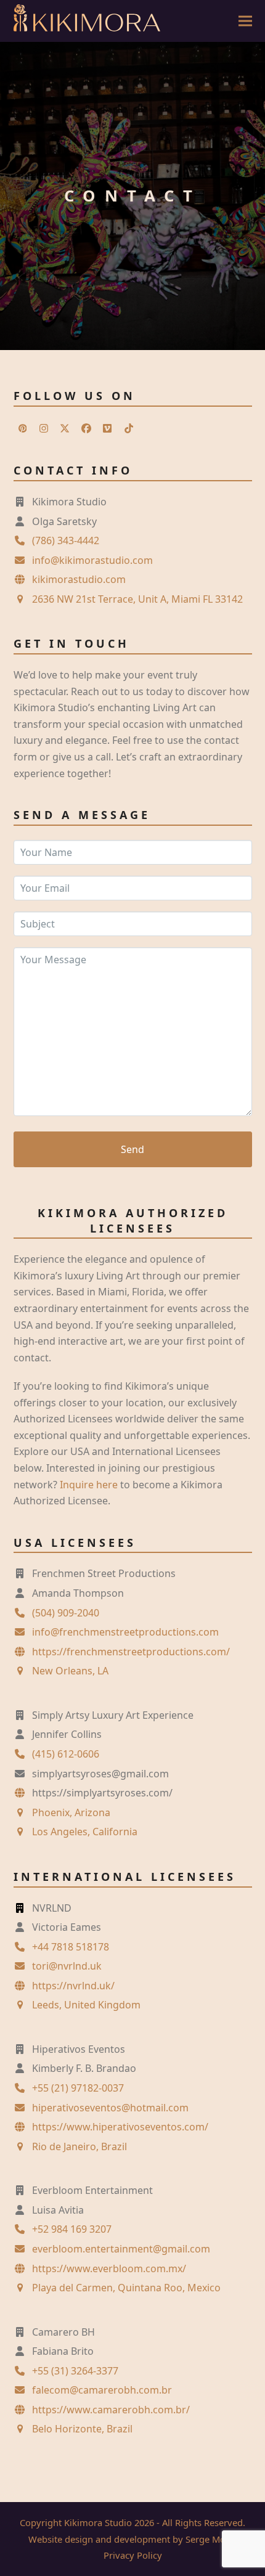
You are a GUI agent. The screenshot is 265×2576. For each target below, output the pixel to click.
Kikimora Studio (98, 2522)
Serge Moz (208, 2539)
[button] (245, 21)
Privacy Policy (133, 2555)
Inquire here (89, 1485)
